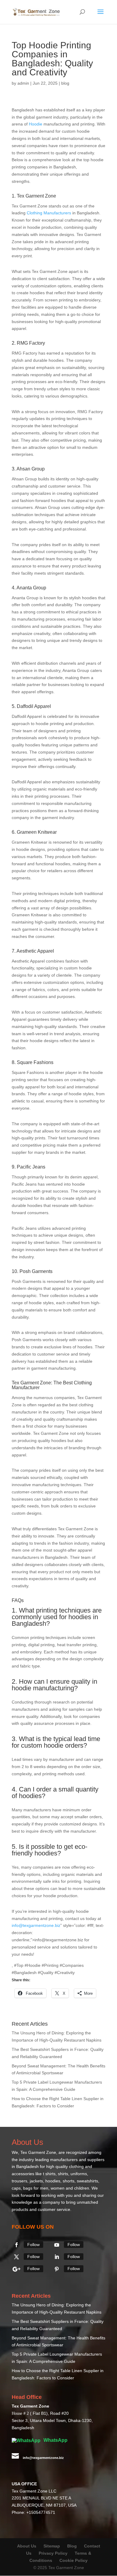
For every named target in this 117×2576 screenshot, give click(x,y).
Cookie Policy (73, 2560)
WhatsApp (55, 2440)
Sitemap (52, 2546)
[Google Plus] (16, 2269)
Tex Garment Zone (38, 2152)
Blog (73, 2546)
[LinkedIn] (57, 2257)
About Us (27, 2546)
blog (65, 83)
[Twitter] (16, 2257)
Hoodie (36, 124)
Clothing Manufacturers (49, 213)
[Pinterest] (57, 2269)
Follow (33, 2245)
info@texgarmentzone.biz (36, 1925)
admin (23, 83)
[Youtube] (57, 2245)
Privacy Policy (53, 2553)
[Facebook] (16, 2245)
